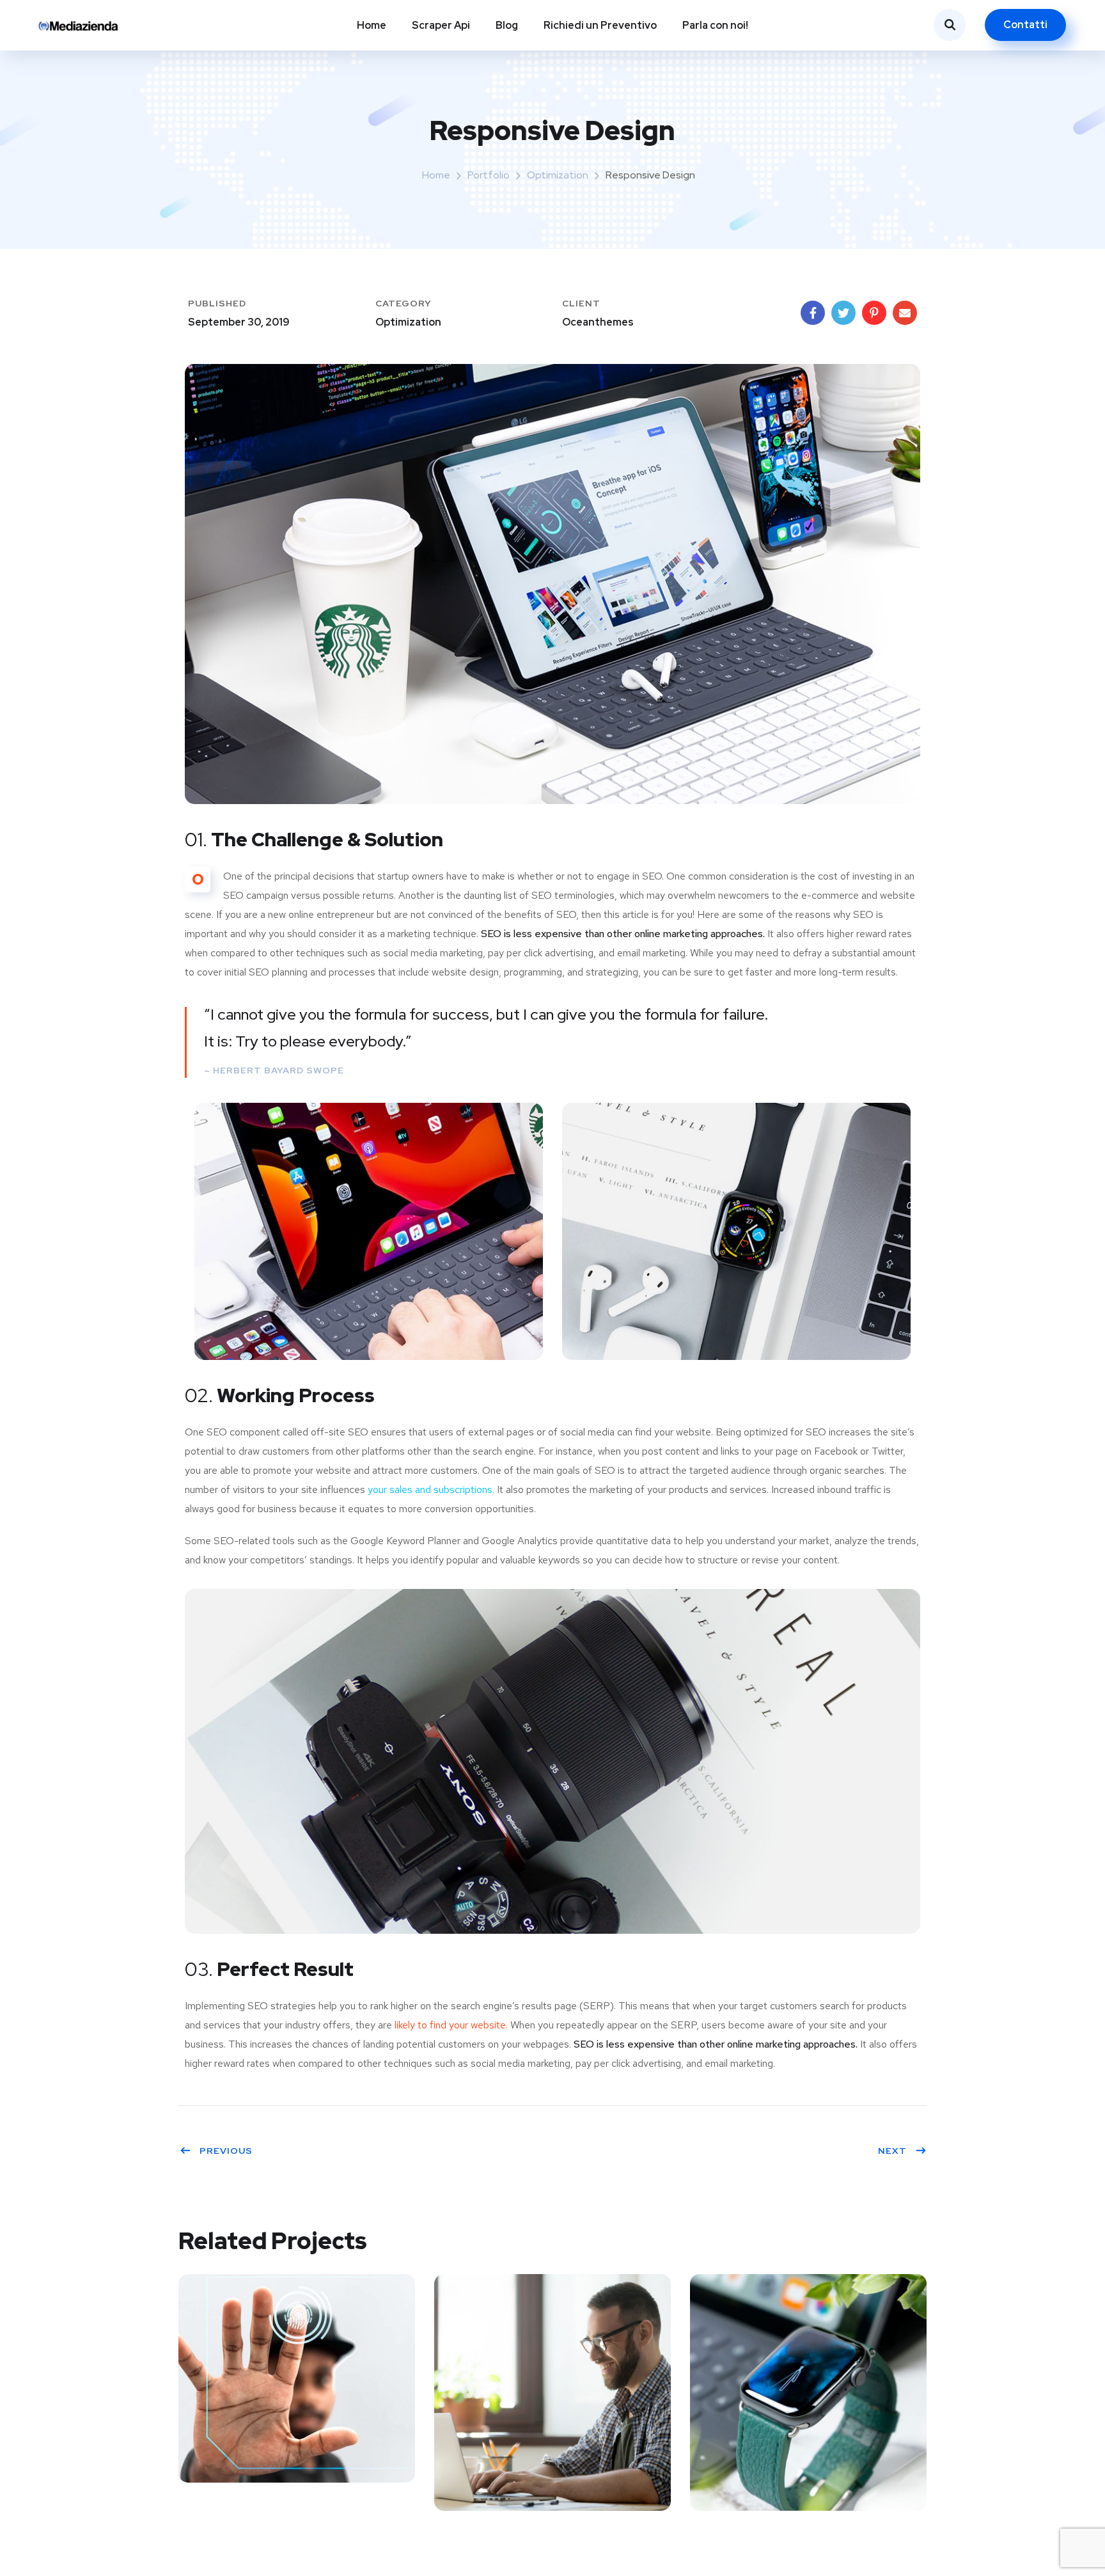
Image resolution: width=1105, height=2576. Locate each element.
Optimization (558, 175)
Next (892, 2151)
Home (372, 25)
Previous (226, 2151)
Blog (507, 25)
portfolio (489, 175)
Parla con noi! (715, 25)
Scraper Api (441, 25)
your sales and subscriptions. (431, 1489)
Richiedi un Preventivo (600, 25)
